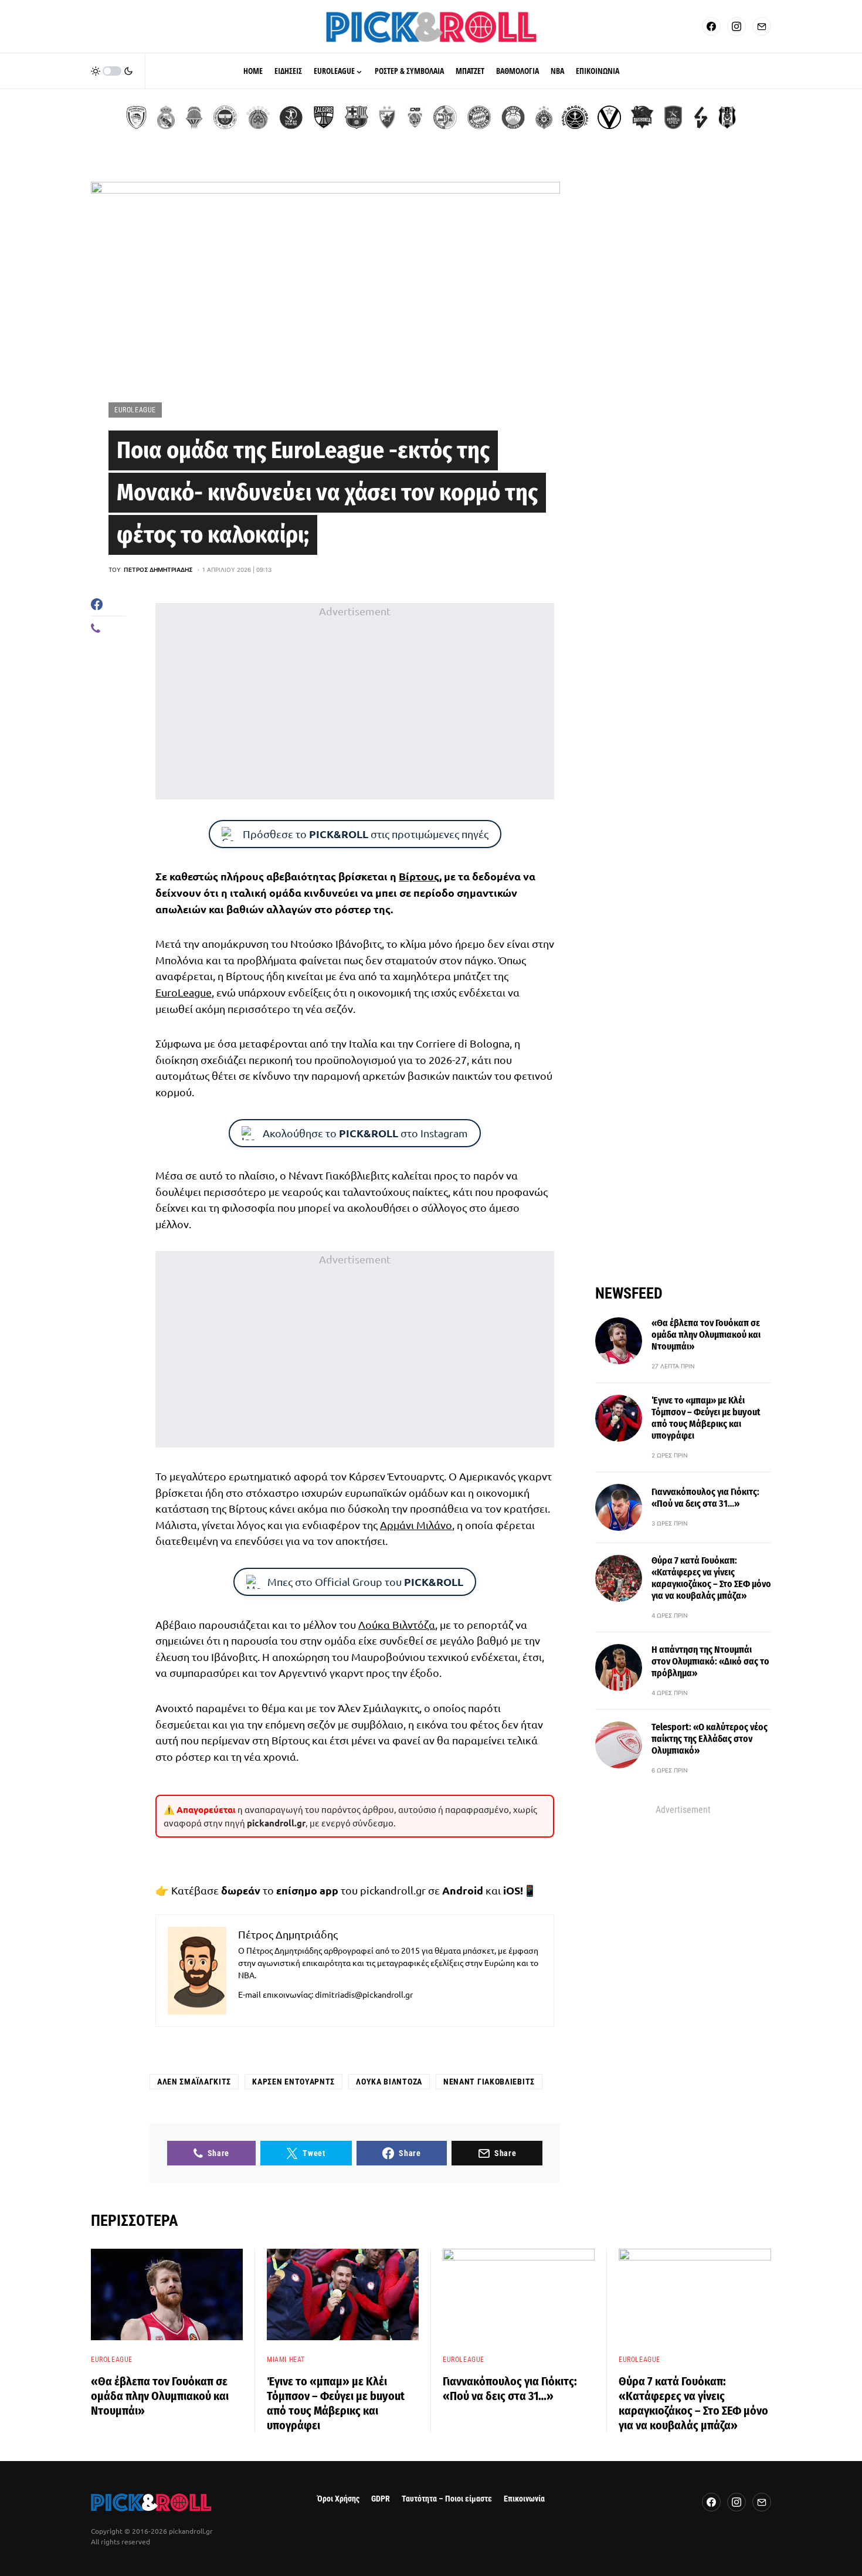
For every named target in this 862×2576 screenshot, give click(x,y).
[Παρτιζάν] (544, 117)
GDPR (381, 2499)
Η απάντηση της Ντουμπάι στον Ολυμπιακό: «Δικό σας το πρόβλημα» (710, 1661)
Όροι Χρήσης (338, 2499)
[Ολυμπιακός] (136, 117)
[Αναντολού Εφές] (673, 117)
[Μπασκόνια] (642, 117)
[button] (112, 71)
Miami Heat (286, 2360)
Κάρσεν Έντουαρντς (293, 2082)
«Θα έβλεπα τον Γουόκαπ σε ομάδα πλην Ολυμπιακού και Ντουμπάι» (706, 1335)
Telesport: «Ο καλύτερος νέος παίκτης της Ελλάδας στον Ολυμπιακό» (710, 1739)
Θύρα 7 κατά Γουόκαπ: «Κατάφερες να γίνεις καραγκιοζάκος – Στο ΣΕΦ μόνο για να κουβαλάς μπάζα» (711, 1578)
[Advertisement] (355, 701)
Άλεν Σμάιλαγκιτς (194, 2082)
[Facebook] (711, 26)
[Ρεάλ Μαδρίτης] (166, 117)
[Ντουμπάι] (415, 117)
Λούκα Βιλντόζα (397, 1624)
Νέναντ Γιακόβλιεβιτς (489, 2082)
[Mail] (762, 26)
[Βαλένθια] (194, 117)
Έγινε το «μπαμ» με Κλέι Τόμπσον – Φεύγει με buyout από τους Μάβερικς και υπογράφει (706, 1418)
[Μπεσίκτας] (727, 117)
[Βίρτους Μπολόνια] (609, 117)
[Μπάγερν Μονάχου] (479, 117)
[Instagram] (737, 26)
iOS (512, 1890)
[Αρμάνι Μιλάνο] (513, 117)
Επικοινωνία (524, 2499)
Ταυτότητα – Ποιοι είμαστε (447, 2499)
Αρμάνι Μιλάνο (416, 1525)
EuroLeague (135, 410)
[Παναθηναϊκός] (258, 117)
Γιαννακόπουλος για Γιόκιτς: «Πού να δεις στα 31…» (705, 1498)
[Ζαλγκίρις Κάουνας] (324, 117)
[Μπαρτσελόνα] (357, 117)
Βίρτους (419, 876)
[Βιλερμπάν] (701, 117)
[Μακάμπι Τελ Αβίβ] (445, 117)
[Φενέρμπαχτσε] (225, 117)
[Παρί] (575, 117)
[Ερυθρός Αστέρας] (387, 117)
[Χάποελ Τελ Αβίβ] (291, 117)
